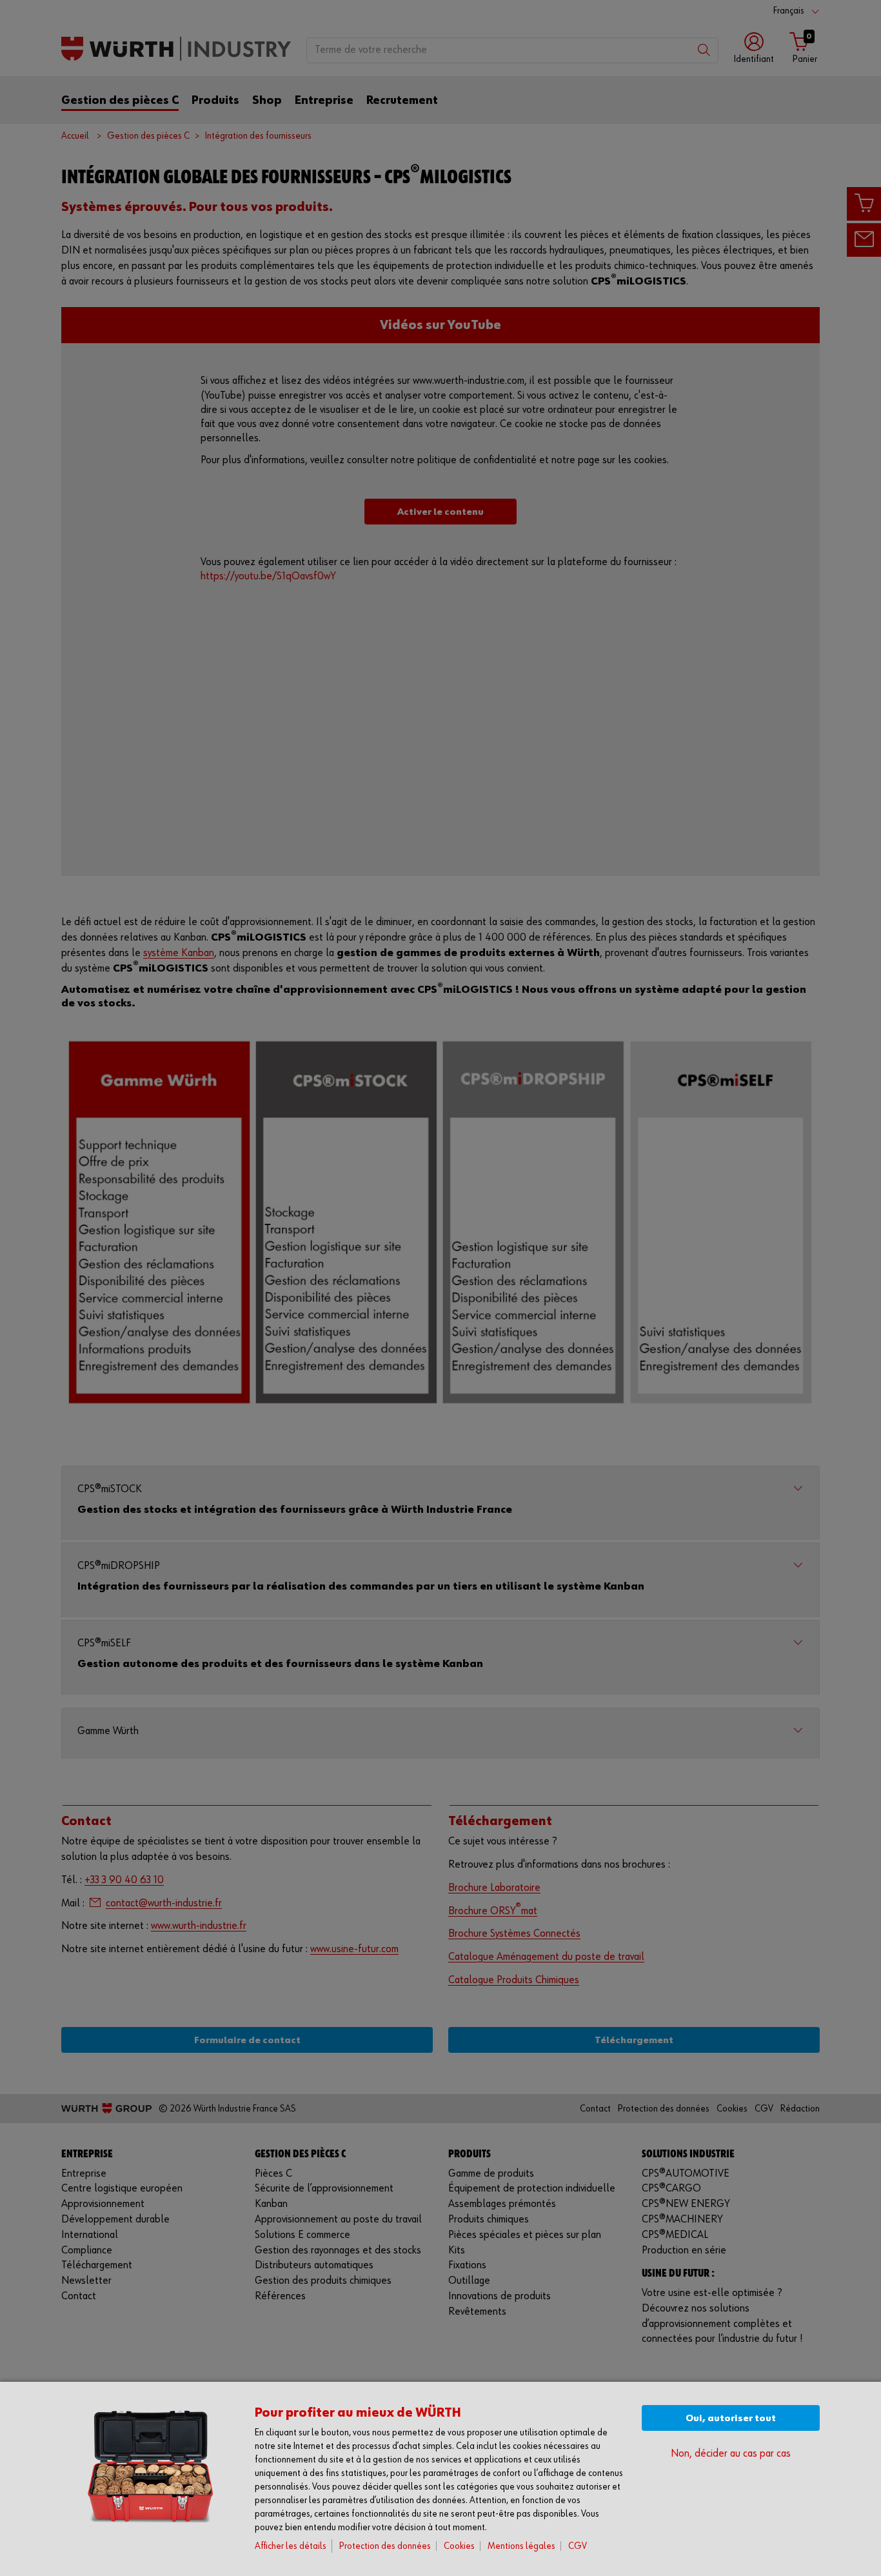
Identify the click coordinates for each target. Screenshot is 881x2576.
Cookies (459, 2546)
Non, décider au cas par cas (731, 2454)
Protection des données (385, 2546)
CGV (578, 2546)
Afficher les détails (291, 2546)
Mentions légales (521, 2546)
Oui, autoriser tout (731, 2418)
